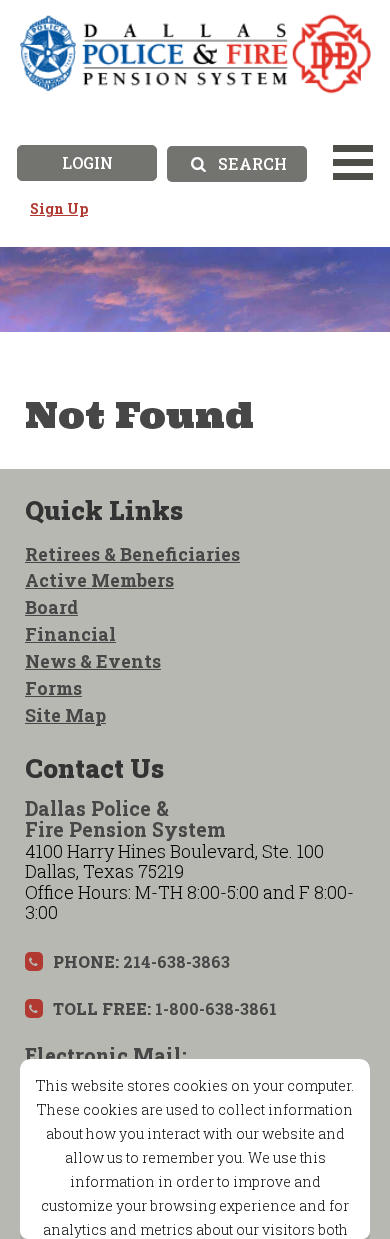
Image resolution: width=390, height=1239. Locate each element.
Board (51, 607)
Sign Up (59, 208)
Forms (53, 688)
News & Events (93, 661)
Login (87, 162)
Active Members (99, 580)
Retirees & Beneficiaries (132, 554)
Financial (70, 634)
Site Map (65, 715)
